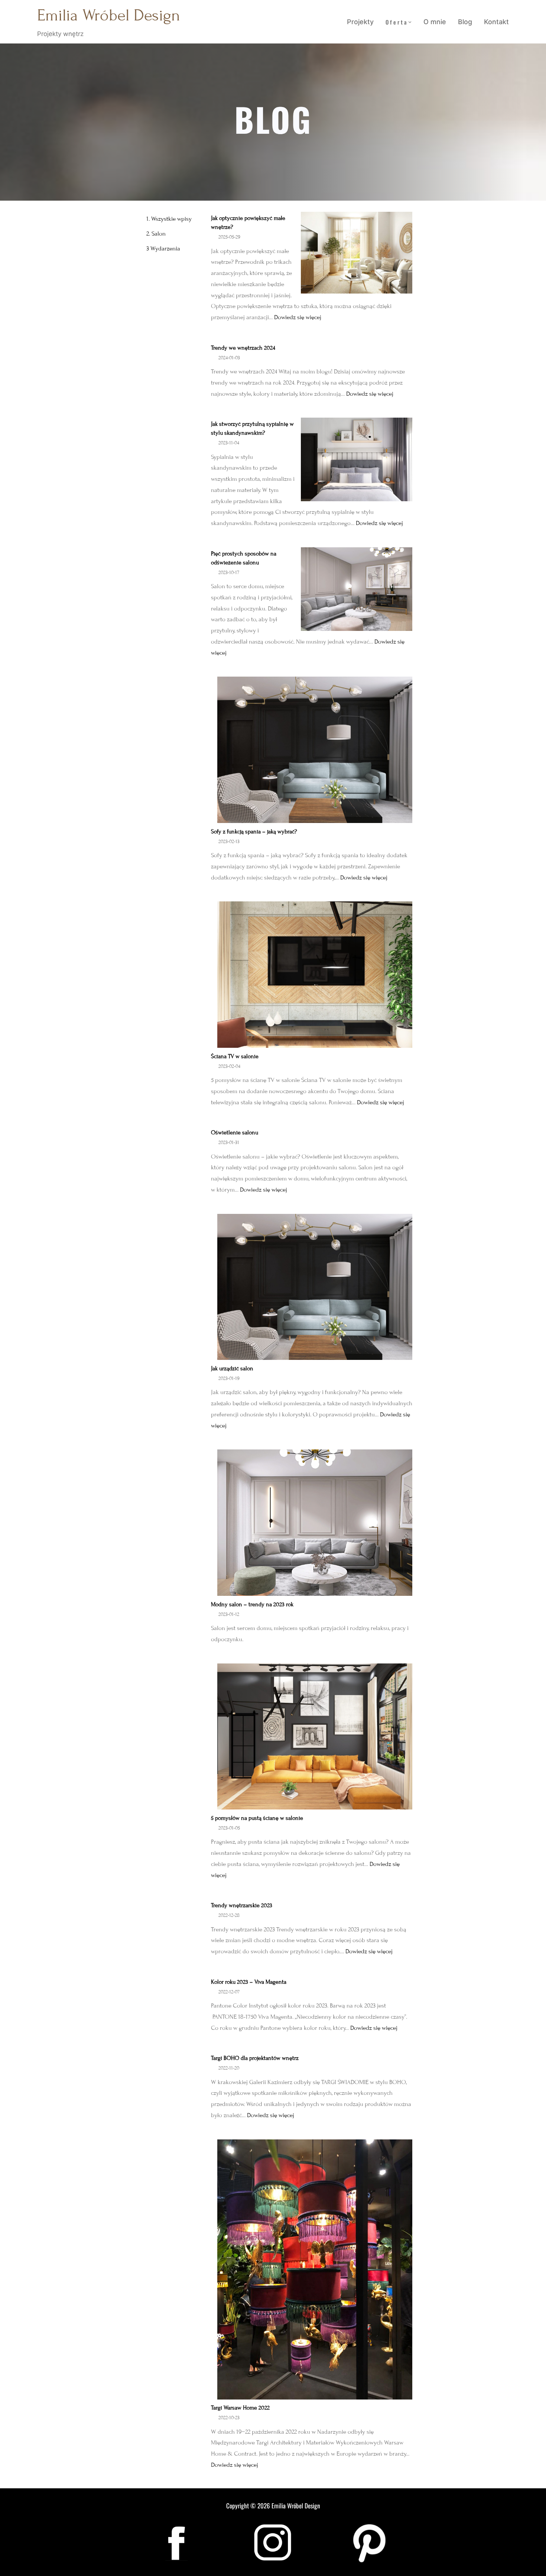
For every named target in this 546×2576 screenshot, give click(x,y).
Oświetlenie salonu (235, 1133)
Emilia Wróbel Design (109, 15)
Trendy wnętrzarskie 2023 (242, 1905)
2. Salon (156, 234)
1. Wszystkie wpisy (169, 219)
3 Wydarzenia (163, 249)
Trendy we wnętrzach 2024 (243, 348)
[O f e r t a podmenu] (410, 22)
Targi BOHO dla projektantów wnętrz (255, 2058)
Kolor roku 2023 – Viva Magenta (249, 1982)
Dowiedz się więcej (298, 317)
